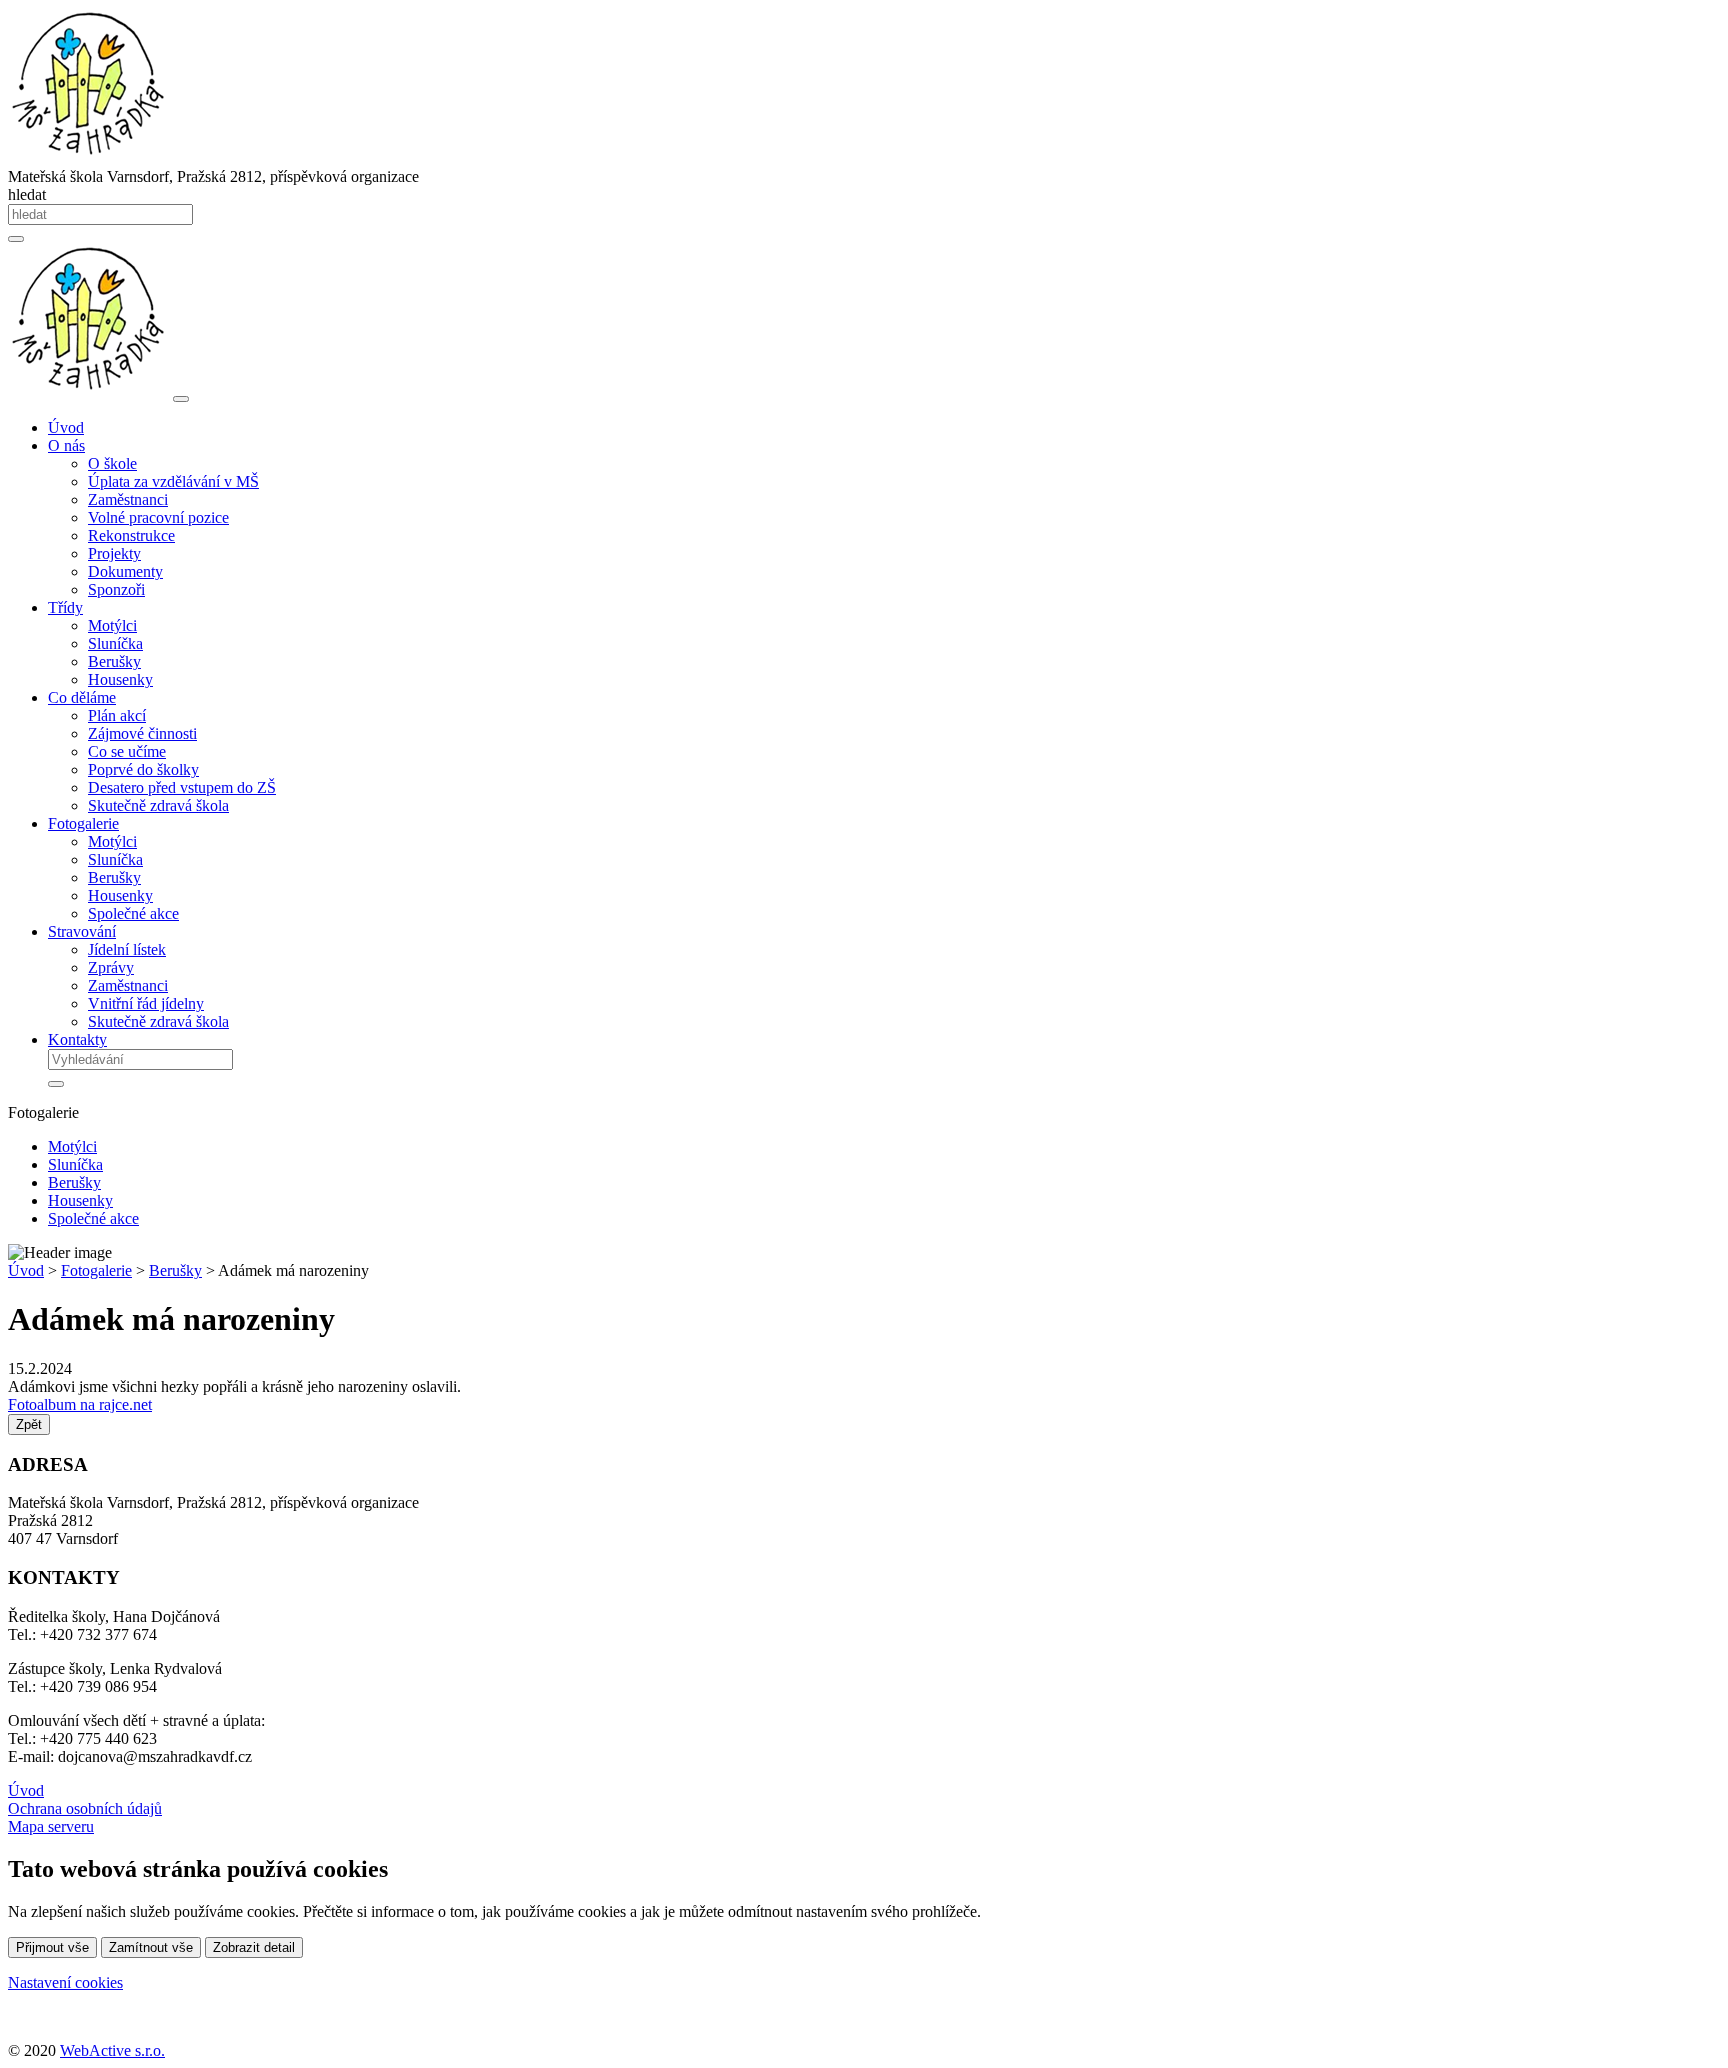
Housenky (120, 679)
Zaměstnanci (128, 499)
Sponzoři (116, 589)
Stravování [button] (82, 931)
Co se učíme (127, 751)
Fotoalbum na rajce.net (80, 1404)
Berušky (114, 661)
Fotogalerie (96, 1270)
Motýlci (112, 625)
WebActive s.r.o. (112, 2050)
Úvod (66, 427)
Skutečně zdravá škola (158, 805)
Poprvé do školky (143, 769)
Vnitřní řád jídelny (146, 1003)
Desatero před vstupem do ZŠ (182, 787)
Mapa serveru (51, 1826)
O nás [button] (66, 445)
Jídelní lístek (127, 949)
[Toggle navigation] (181, 399)
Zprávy (111, 967)
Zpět (29, 1424)
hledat (27, 194)
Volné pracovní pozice (158, 517)
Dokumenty (125, 571)
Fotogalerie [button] (83, 823)
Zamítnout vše (151, 1947)
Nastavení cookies (65, 1982)
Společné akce (133, 913)
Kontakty (77, 1039)
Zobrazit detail (254, 1947)
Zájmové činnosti (142, 733)
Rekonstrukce (131, 535)
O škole (112, 463)
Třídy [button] (65, 607)
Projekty (114, 553)
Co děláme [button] (82, 697)
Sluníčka (115, 643)
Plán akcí (117, 715)
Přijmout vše (52, 1947)
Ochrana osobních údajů (85, 1808)
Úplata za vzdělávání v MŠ (173, 481)
